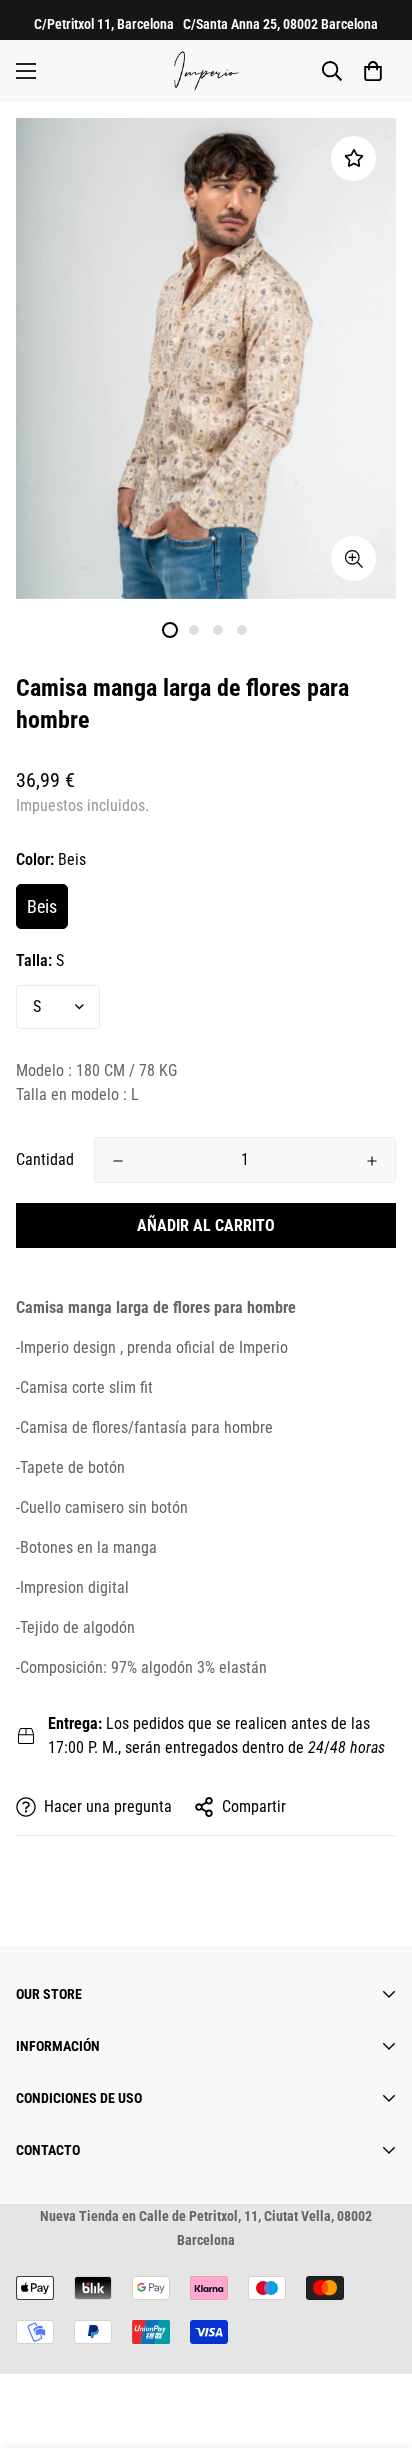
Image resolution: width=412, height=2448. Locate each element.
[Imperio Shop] (206, 71)
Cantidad (45, 1159)
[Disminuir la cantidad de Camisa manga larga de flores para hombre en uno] (118, 1161)
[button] (373, 71)
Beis (42, 906)
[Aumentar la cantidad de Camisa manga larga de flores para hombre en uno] (372, 1161)
